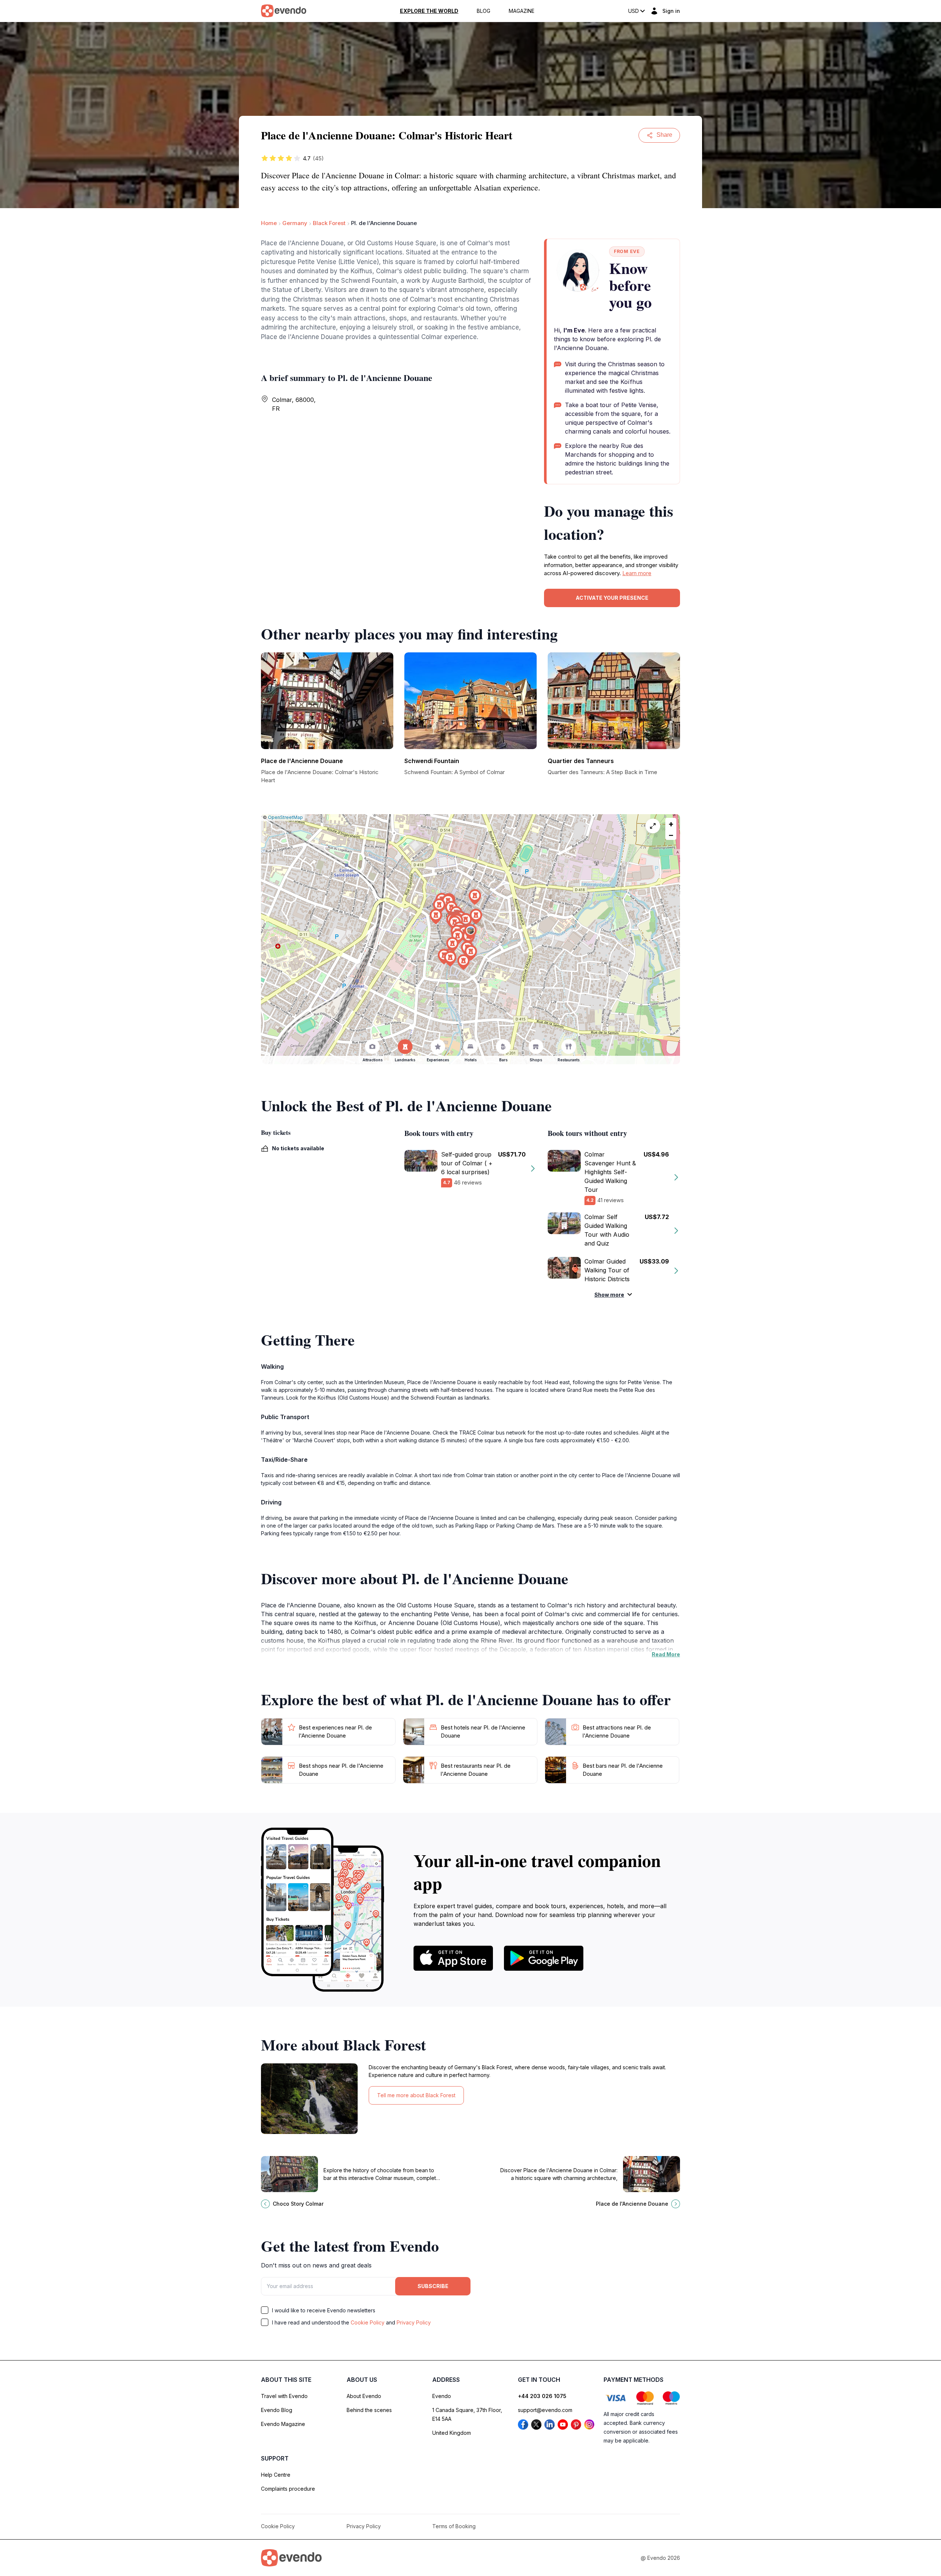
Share (664, 135)
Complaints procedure (288, 2489)
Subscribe (433, 2286)
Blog (484, 11)
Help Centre (276, 2475)
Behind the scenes (369, 2410)
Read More (666, 1654)
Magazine (522, 11)
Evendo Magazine (283, 2424)
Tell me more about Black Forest (416, 2095)
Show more (609, 1295)
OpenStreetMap (285, 817)
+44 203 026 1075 (542, 2396)
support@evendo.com (545, 2410)
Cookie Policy (368, 2322)
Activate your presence (612, 598)
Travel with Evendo (284, 2396)
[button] (470, 932)
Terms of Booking (454, 2526)
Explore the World (429, 11)
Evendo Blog (277, 2410)
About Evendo (364, 2396)
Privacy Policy (414, 2322)
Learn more (637, 573)
